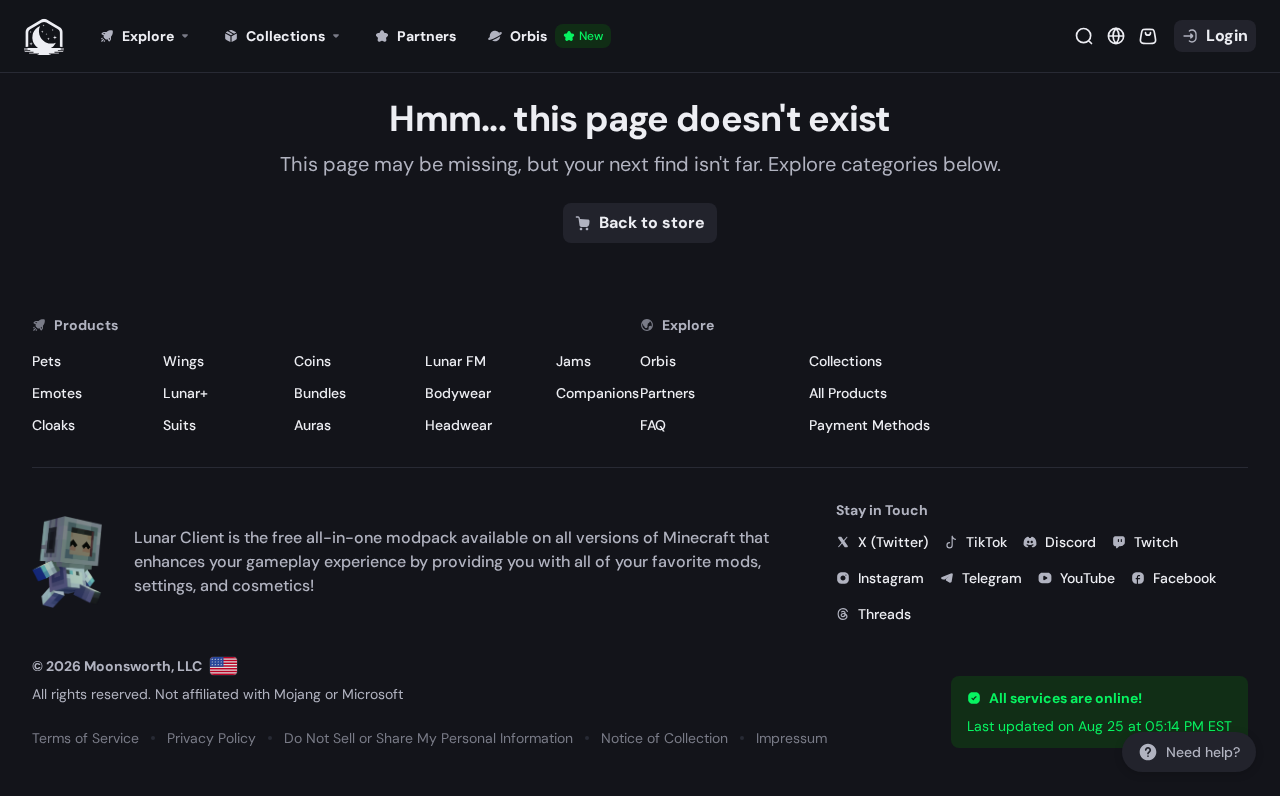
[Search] (1084, 36)
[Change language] (223, 666)
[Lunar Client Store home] (44, 36)
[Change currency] (1116, 36)
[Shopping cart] (1148, 36)
